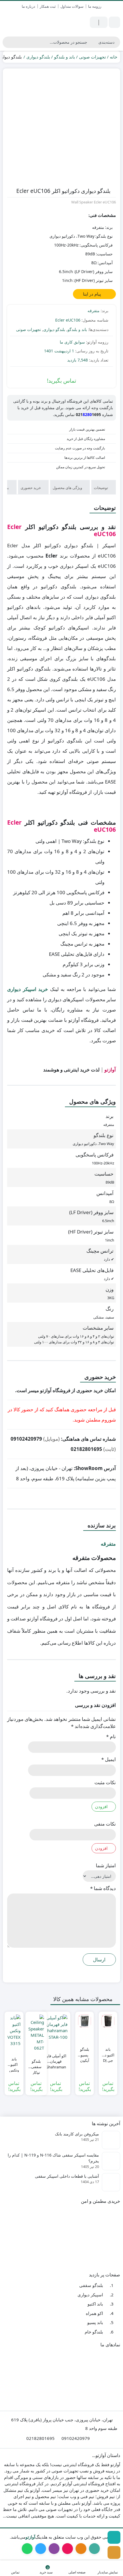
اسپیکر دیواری (90, 2295)
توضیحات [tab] (101, 488)
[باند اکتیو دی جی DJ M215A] (108, 2021)
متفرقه (94, 311)
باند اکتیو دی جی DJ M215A (108, 2052)
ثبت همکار (48, 6)
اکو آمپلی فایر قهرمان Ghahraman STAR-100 (56, 2059)
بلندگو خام (94, 2332)
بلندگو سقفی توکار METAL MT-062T (36, 2064)
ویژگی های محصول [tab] (68, 488)
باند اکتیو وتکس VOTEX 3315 (14, 2062)
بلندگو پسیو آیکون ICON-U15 (85, 2052)
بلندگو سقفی (91, 2285)
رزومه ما (95, 6)
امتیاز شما (106, 1865)
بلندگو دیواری (38, 57)
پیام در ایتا (93, 294)
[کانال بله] (114, 2537)
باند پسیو (95, 2322)
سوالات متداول (72, 6)
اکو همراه (94, 2313)
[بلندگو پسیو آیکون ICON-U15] (85, 2021)
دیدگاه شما (103, 1888)
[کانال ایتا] (114, 2552)
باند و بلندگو (65, 57)
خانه (114, 57)
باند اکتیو (95, 2304)
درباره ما (28, 6)
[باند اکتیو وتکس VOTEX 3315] (14, 2031)
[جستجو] (8, 42)
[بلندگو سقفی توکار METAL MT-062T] (36, 2033)
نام (111, 1736)
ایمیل (109, 1759)
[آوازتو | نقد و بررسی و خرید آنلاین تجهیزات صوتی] (31, 22)
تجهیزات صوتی (92, 57)
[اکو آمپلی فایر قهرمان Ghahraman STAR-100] (56, 2027)
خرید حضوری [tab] (31, 488)
